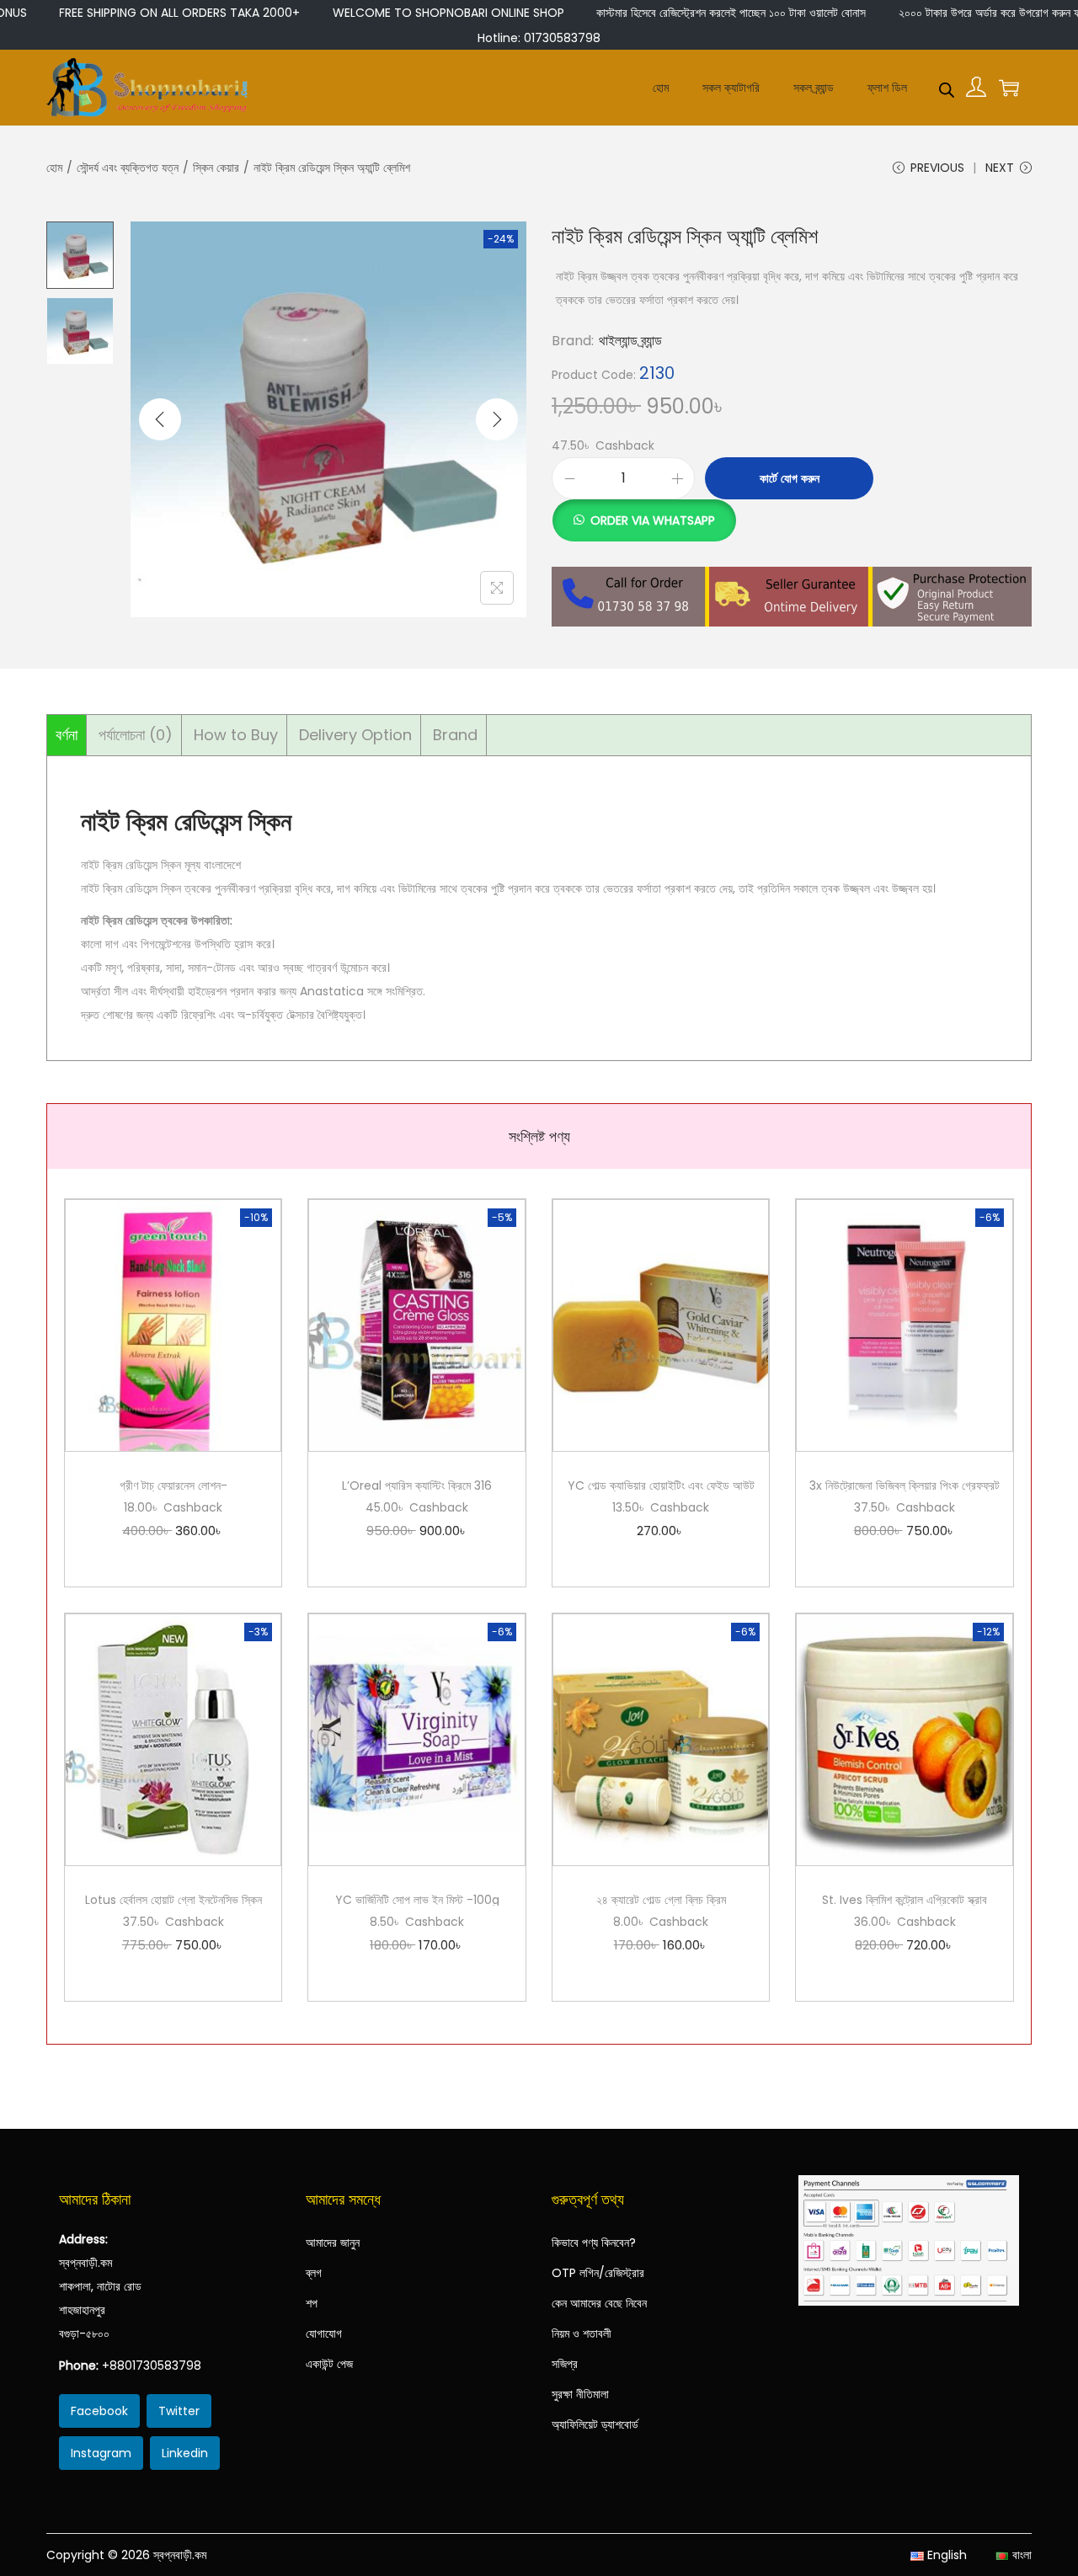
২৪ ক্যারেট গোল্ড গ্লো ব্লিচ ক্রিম (661, 1900)
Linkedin (185, 2453)
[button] (644, 511)
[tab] (67, 735)
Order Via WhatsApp (653, 520)
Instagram (101, 2453)
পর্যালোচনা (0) (136, 735)
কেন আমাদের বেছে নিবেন (599, 2303)
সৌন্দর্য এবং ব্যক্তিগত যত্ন (128, 168)
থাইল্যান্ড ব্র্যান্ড (630, 341)
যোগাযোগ (324, 2333)
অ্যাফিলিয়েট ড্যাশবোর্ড (595, 2424)
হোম (54, 168)
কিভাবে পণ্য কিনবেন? (594, 2243)
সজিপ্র (565, 2364)
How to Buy (236, 735)
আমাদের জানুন (333, 2243)
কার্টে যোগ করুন (790, 478)
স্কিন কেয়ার (216, 168)
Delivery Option (355, 735)
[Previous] (160, 419)
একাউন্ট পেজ (329, 2364)
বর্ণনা (67, 735)
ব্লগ (314, 2273)
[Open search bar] (947, 87)
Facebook (99, 2411)
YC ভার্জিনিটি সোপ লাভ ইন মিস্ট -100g (417, 1900)
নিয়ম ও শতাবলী (582, 2333)
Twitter (179, 2411)
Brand (455, 735)
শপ (312, 2303)
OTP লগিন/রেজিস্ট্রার (598, 2273)
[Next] (497, 419)
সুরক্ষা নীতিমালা (580, 2394)
